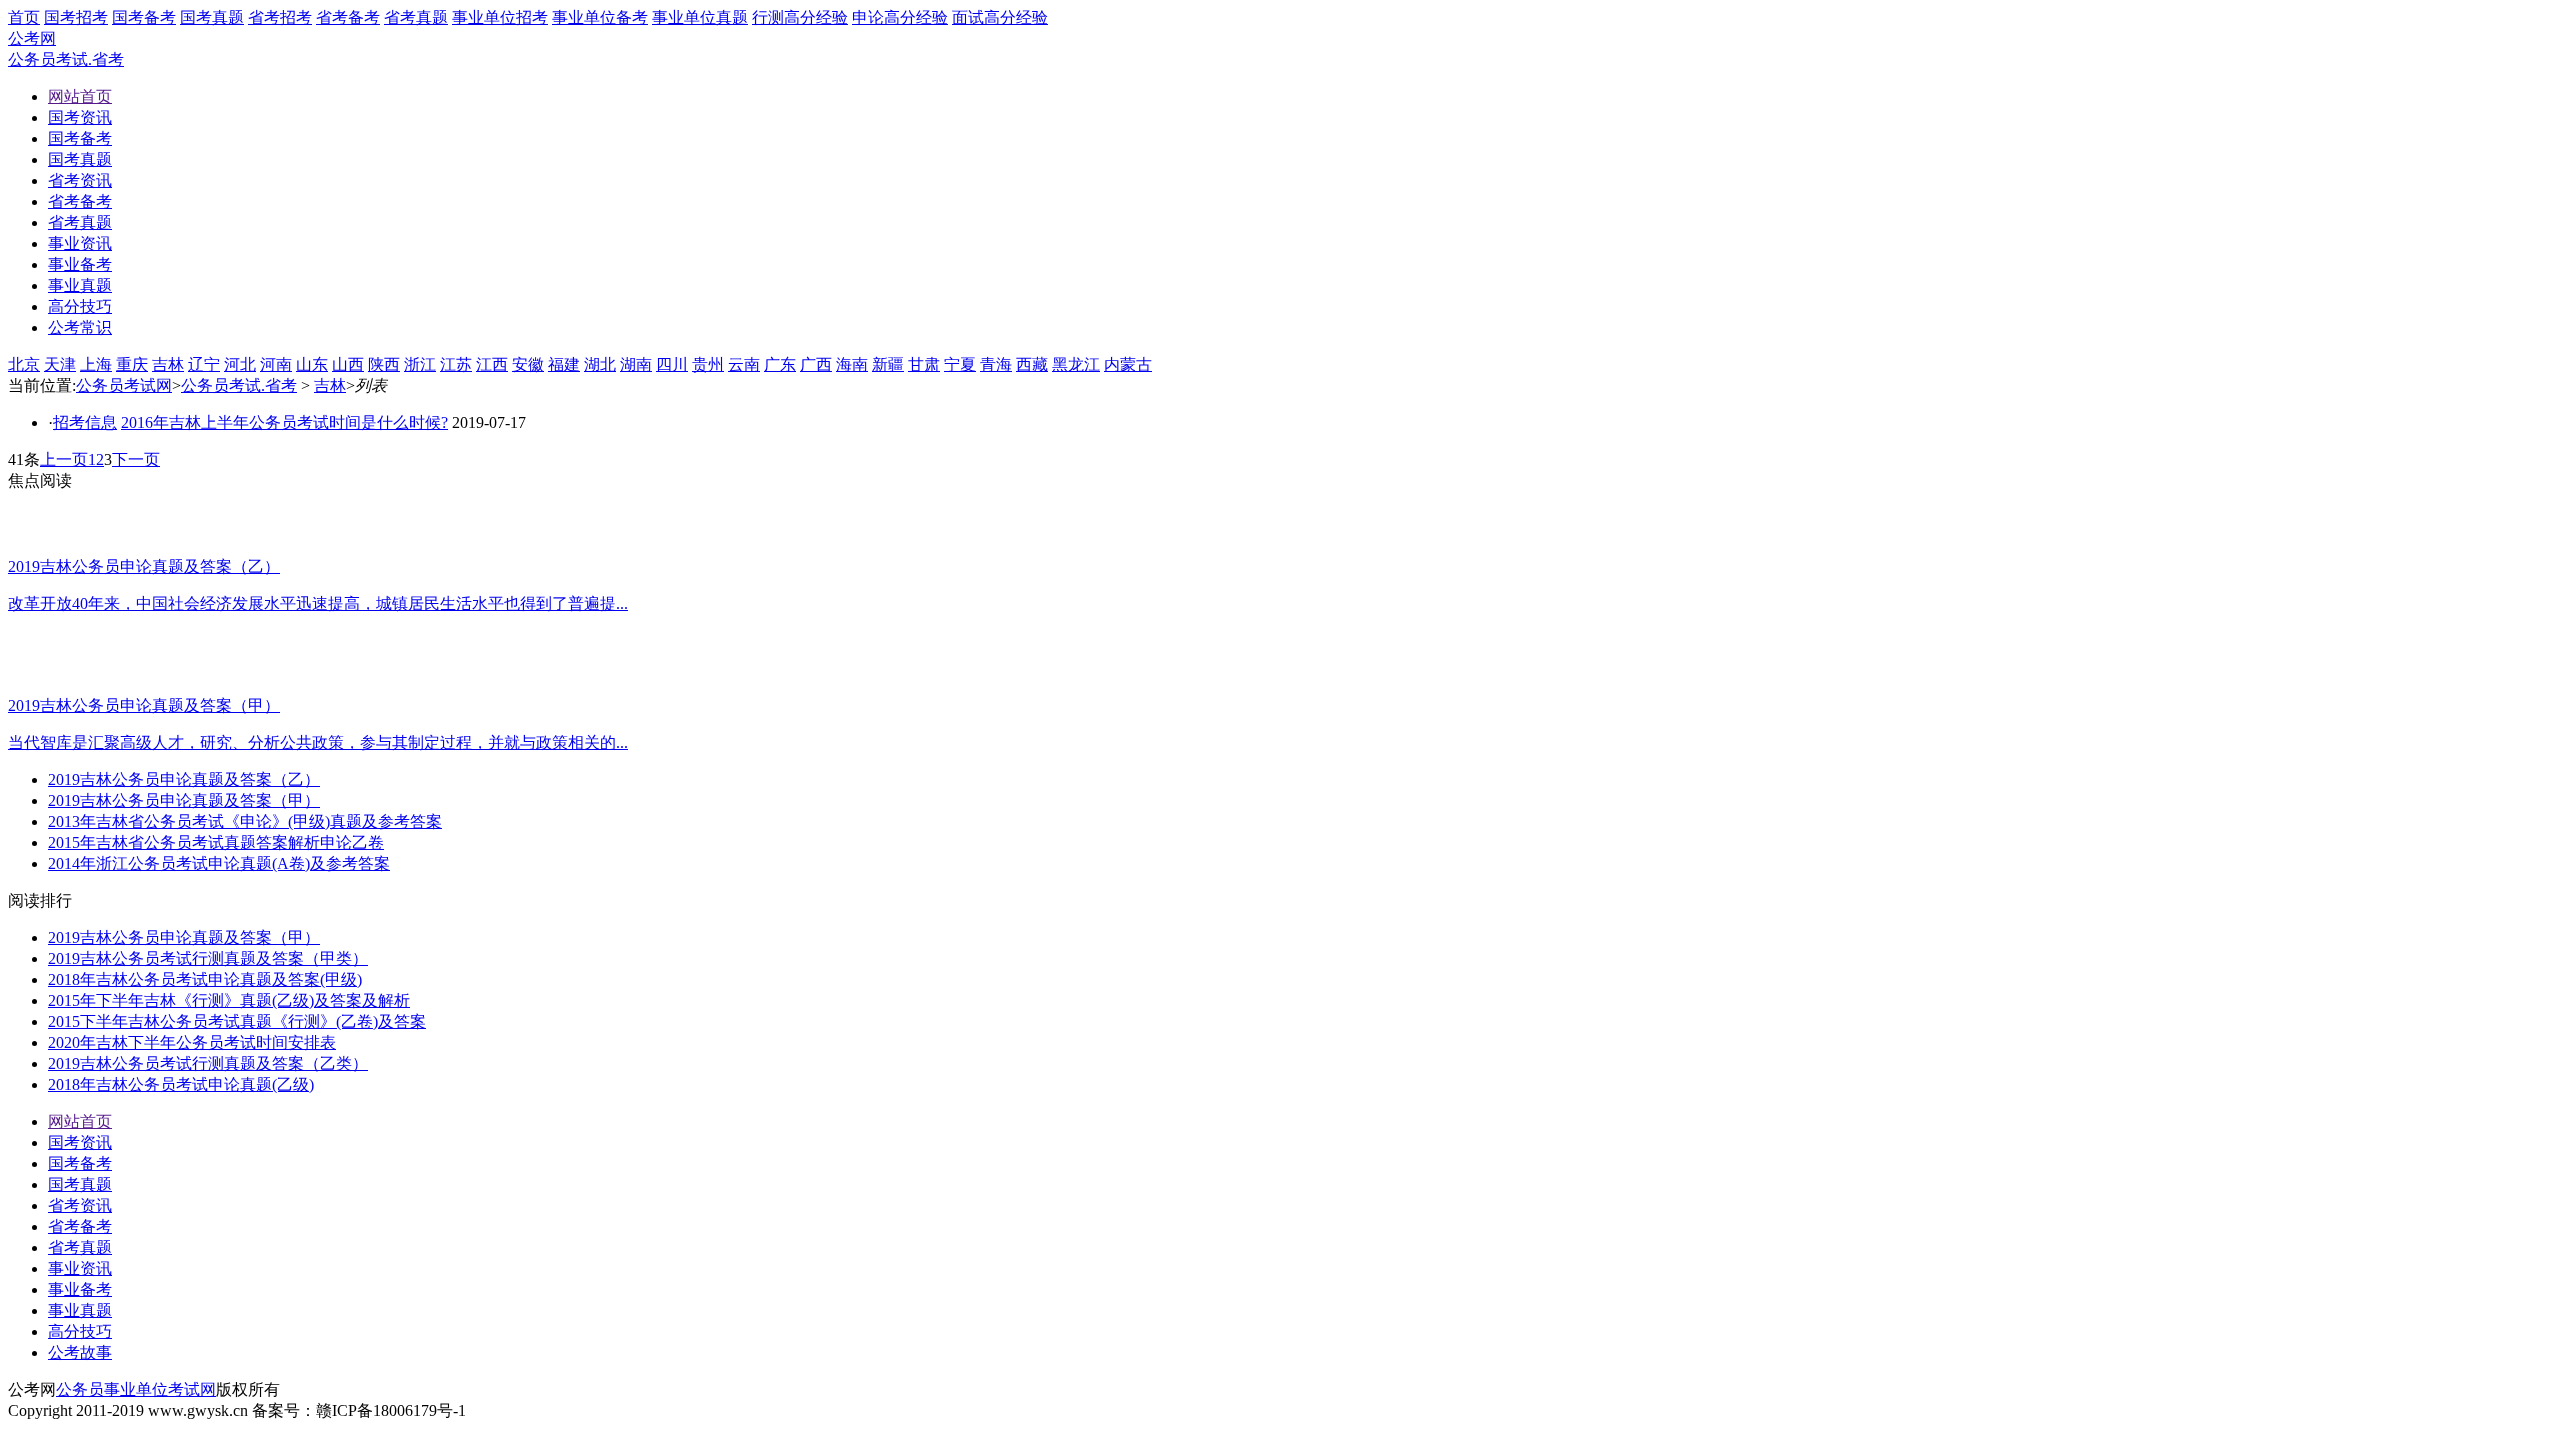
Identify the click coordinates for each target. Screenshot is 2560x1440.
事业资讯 (80, 1268)
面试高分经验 (1000, 17)
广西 (816, 364)
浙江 (420, 364)
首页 (24, 17)
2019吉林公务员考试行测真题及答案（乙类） (208, 1063)
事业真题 (80, 1310)
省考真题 (416, 17)
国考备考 (144, 17)
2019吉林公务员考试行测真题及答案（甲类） (208, 958)
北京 (24, 364)
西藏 (1032, 364)
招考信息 (85, 422)
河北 (240, 364)
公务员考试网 (124, 385)
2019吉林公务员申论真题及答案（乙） (184, 779)
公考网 (32, 38)
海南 (852, 364)
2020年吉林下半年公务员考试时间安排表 (192, 1042)
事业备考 (80, 1289)
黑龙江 (1076, 364)
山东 (312, 364)
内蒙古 (1128, 364)
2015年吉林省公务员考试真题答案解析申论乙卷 (216, 842)
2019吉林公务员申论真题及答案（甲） (184, 800)
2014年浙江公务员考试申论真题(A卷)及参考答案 (219, 863)
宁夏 (960, 364)
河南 (276, 364)
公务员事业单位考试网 (136, 1389)
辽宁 (204, 364)
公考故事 (80, 1352)
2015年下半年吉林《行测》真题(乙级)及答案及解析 (229, 1000)
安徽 (528, 364)
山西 (348, 364)
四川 (672, 364)
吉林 (168, 364)
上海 (96, 364)
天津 (60, 364)
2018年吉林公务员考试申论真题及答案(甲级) (205, 979)
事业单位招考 (500, 17)
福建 (564, 364)
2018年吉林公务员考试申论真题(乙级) (181, 1084)
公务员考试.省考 (66, 59)
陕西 (384, 364)
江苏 (456, 364)
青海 (996, 364)
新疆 (888, 364)
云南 (744, 364)
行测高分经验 (800, 17)
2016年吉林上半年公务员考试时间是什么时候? (284, 422)
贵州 (708, 364)
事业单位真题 (700, 17)
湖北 (600, 364)
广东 (780, 364)
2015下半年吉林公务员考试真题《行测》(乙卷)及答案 (237, 1021)
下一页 (136, 459)
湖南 (636, 364)
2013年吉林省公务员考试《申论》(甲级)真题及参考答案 (245, 821)
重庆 (132, 364)
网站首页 (80, 1121)
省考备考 (348, 17)
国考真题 (212, 17)
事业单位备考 (600, 17)
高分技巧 (80, 1331)
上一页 (64, 459)
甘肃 (924, 364)
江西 (492, 364)
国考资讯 (80, 1142)
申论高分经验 (900, 17)
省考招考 (280, 17)
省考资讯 (80, 1205)
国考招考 (76, 17)
